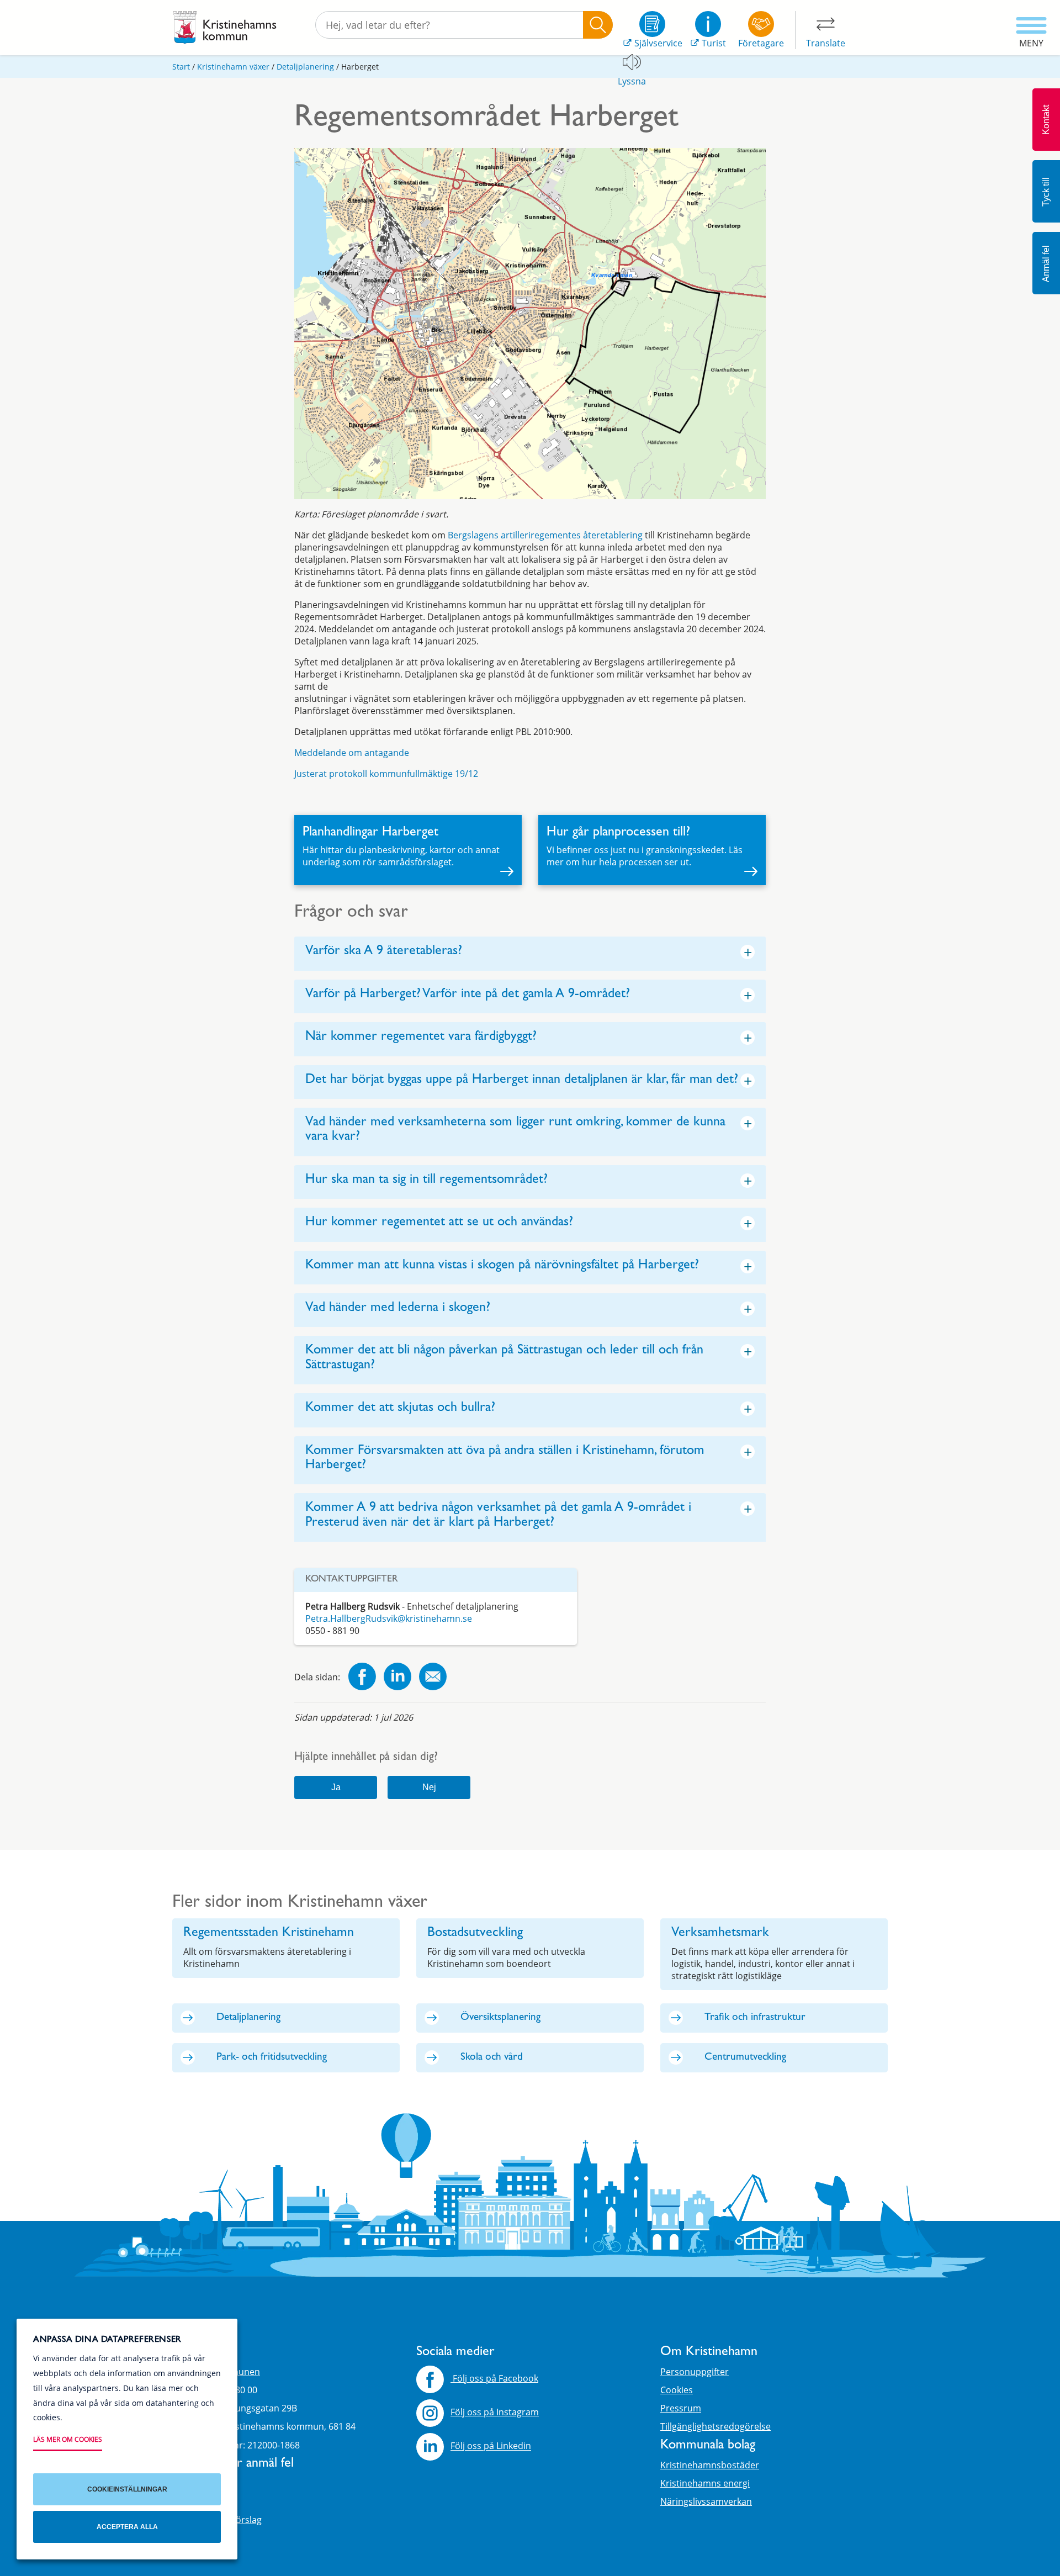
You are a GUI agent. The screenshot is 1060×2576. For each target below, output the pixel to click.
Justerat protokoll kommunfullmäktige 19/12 (386, 774)
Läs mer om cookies (68, 2439)
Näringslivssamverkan (706, 2501)
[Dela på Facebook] (362, 1678)
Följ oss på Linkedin (491, 2446)
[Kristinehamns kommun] (225, 28)
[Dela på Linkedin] (397, 1678)
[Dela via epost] (433, 1678)
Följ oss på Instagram (495, 2412)
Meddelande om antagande (352, 753)
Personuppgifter (695, 2372)
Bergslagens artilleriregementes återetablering (545, 535)
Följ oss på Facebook (494, 2378)
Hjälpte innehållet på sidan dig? (366, 1758)
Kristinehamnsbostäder (710, 2465)
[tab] (530, 953)
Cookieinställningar (127, 2489)
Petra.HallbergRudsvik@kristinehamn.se (389, 1618)
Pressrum (681, 2408)
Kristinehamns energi (705, 2483)
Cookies (677, 2390)
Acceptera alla (127, 2527)
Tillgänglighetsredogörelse (715, 2426)
